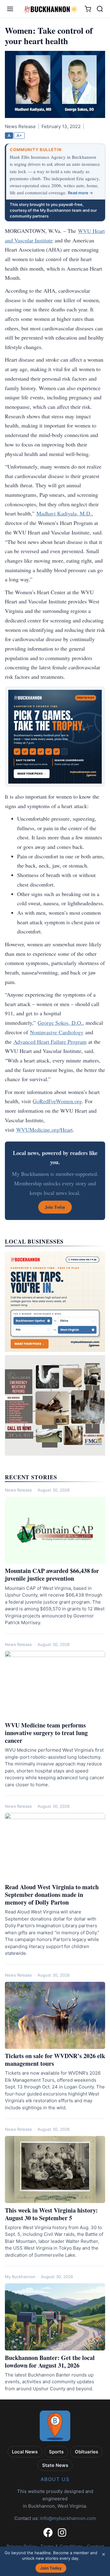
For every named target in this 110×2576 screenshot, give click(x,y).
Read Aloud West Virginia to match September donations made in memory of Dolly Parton (52, 1895)
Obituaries (86, 2452)
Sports (56, 2452)
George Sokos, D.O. (60, 1023)
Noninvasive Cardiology (57, 1032)
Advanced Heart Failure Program (50, 1042)
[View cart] (88, 9)
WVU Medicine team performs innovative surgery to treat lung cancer (46, 1733)
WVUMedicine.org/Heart (44, 1130)
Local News (25, 2452)
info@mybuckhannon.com (68, 2518)
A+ (19, 135)
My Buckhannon (20, 2277)
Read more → (80, 193)
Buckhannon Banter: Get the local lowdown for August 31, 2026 (50, 2361)
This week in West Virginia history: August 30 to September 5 (51, 2214)
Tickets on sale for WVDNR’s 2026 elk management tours (55, 2060)
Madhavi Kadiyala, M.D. (64, 513)
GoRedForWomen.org (57, 1101)
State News (55, 2465)
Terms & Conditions (62, 2546)
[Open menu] (10, 9)
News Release (18, 1490)
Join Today (51, 2568)
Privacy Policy (22, 2546)
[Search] (100, 9)
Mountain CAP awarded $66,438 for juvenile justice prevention (52, 1575)
